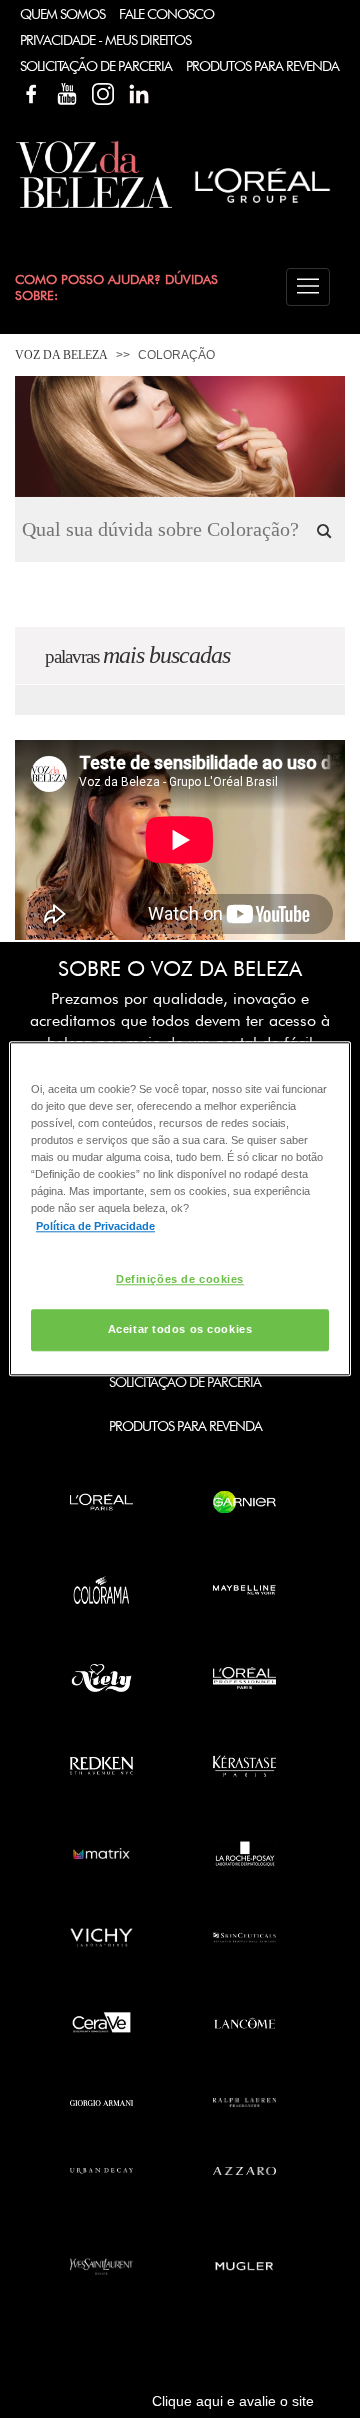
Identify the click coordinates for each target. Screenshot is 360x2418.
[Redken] (101, 1766)
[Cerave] (101, 2023)
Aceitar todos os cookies (180, 1330)
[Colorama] (101, 1590)
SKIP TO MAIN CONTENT (89, 6)
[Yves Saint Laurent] (101, 2266)
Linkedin (139, 94)
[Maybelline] (244, 1590)
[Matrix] (101, 1854)
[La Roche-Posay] (244, 1854)
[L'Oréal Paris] (101, 1502)
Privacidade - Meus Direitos (105, 40)
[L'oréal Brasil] (262, 204)
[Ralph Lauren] (244, 2102)
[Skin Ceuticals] (244, 1937)
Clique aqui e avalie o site (233, 2401)
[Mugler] (244, 2266)
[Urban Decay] (101, 2170)
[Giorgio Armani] (101, 2102)
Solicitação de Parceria (96, 66)
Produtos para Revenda (185, 1426)
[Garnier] (244, 1502)
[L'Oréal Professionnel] (244, 1678)
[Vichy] (101, 1937)
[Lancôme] (244, 2023)
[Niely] (101, 1678)
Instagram (103, 94)
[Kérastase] (244, 1766)
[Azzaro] (244, 2170)
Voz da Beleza (61, 355)
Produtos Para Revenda (262, 66)
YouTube (67, 94)
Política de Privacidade (95, 1226)
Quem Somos (62, 14)
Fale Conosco (166, 14)
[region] (180, 1208)
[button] (308, 287)
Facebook (31, 94)
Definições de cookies (180, 1279)
